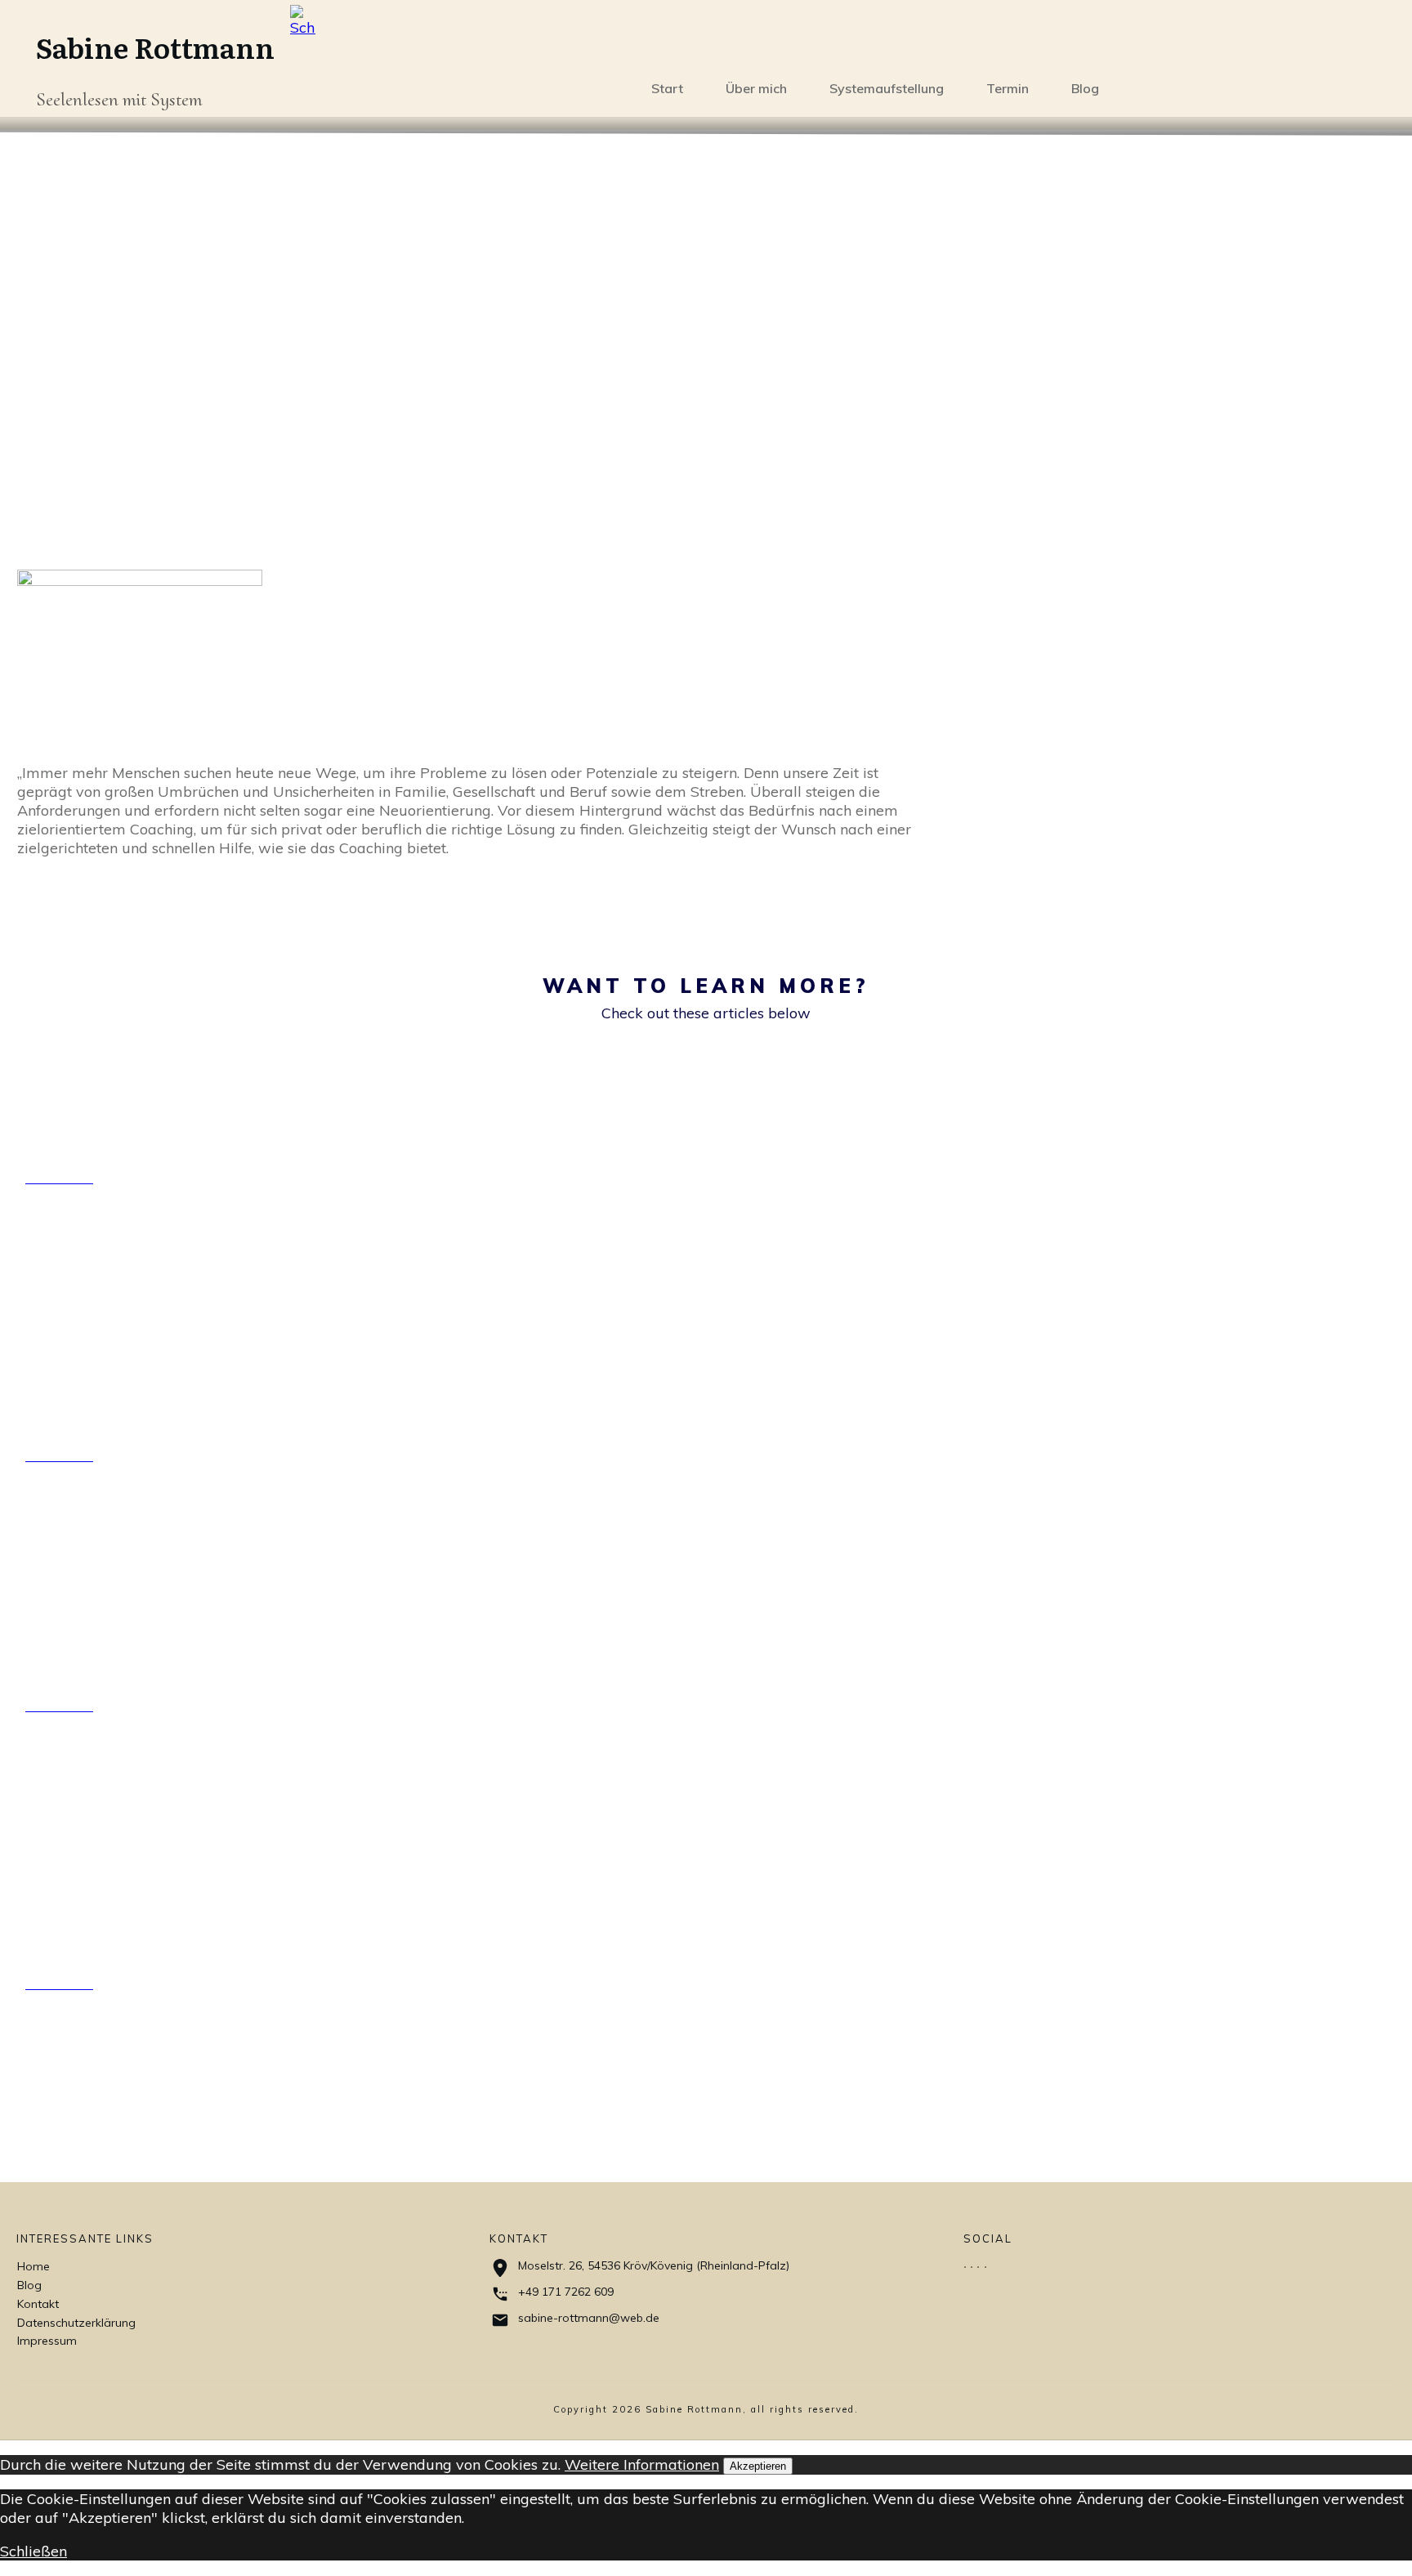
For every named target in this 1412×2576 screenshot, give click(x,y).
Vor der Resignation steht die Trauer (168, 1107)
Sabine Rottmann (155, 47)
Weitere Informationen (642, 2464)
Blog (29, 2285)
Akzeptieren (758, 2466)
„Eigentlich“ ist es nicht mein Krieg (167, 1385)
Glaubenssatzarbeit (120, 1927)
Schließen (34, 2551)
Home (34, 2266)
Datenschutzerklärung (76, 2323)
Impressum (47, 2341)
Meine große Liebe (115, 1649)
